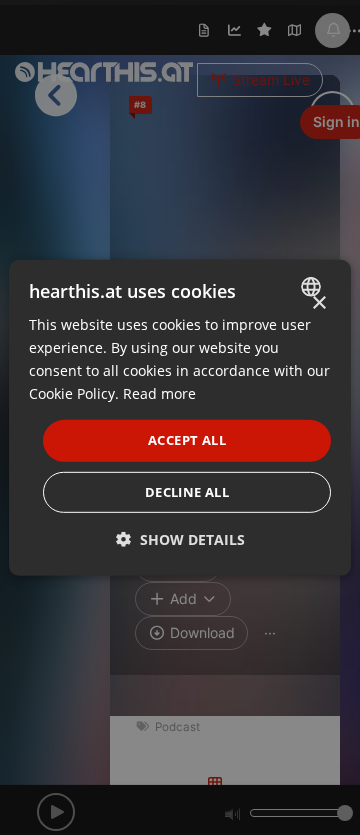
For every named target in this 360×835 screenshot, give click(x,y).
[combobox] (313, 286)
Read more (159, 393)
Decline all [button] (187, 492)
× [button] (318, 302)
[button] (180, 539)
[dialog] (180, 417)
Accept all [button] (187, 440)
